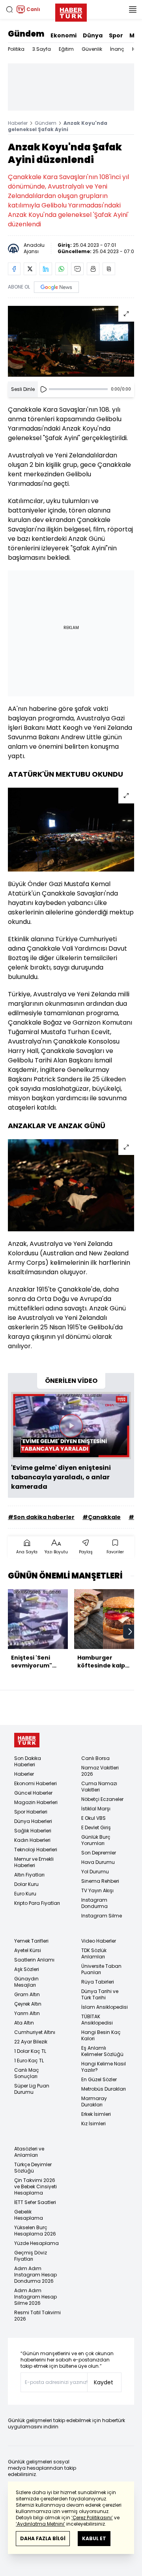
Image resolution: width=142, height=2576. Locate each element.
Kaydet (104, 2382)
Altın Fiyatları (29, 1875)
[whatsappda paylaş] (62, 269)
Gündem (26, 34)
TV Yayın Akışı (97, 1890)
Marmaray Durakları (94, 2101)
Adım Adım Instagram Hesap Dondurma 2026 (35, 2275)
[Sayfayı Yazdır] (93, 269)
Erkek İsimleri (96, 2114)
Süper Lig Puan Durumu (32, 2089)
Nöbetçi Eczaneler (102, 1799)
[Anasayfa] (27, 1740)
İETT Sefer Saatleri (35, 2202)
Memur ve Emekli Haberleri (34, 1862)
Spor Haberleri (31, 1812)
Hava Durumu (98, 1862)
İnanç (117, 49)
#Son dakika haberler (41, 1517)
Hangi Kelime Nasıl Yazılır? (104, 2067)
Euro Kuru (25, 1894)
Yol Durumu (95, 1872)
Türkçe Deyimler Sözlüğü (33, 2168)
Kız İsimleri (93, 2124)
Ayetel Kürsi (28, 1950)
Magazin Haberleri (36, 1802)
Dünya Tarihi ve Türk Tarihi (100, 1994)
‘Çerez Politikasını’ (92, 2518)
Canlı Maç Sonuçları (27, 2073)
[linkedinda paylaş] (46, 269)
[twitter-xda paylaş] (30, 269)
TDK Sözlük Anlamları (94, 1953)
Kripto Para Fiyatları (37, 1903)
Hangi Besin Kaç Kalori (101, 2035)
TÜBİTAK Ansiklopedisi (97, 2020)
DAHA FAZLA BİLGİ (43, 2538)
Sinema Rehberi (100, 1881)
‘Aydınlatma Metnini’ (40, 2524)
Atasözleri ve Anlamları (29, 2152)
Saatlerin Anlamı (34, 1960)
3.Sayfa (42, 49)
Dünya (93, 35)
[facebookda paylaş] (14, 269)
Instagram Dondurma (94, 1903)
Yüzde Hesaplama (36, 2243)
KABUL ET (94, 2538)
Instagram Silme (102, 1916)
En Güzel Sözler (99, 2079)
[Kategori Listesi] (133, 9)
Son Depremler (99, 1853)
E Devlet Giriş (96, 1827)
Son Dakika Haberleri (28, 1761)
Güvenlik (92, 49)
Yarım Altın (27, 2013)
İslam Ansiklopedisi (105, 2007)
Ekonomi (64, 35)
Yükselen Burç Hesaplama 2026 (35, 2231)
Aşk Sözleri (27, 1969)
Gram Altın (27, 1994)
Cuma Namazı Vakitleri (99, 1787)
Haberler (18, 123)
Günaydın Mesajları (26, 1982)
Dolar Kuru (26, 1884)
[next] (130, 1632)
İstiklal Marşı (96, 1809)
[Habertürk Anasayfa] (71, 11)
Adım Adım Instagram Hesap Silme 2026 (35, 2297)
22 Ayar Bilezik (31, 2042)
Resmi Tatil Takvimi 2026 (37, 2316)
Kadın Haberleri (32, 1840)
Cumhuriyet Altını (35, 2032)
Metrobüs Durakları (104, 2089)
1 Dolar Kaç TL (30, 2051)
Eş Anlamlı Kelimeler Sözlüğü (102, 2051)
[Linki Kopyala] (109, 269)
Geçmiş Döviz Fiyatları (31, 2256)
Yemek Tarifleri (31, 1941)
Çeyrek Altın (28, 2004)
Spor (116, 35)
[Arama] (9, 9)
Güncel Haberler (33, 1793)
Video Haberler (99, 1941)
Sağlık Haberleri (33, 1831)
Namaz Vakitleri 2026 (100, 1771)
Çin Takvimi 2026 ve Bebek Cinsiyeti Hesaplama (35, 2186)
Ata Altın (24, 2023)
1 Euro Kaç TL (29, 2061)
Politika (16, 49)
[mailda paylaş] (77, 269)
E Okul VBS (93, 1818)
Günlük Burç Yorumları (96, 1840)
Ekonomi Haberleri (35, 1783)
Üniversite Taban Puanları (101, 1969)
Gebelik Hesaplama (29, 2215)
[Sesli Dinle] (43, 389)
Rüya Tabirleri (98, 1982)
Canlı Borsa (95, 1758)
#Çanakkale (102, 1517)
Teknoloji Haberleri (36, 1850)
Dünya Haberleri (33, 1821)
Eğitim (66, 49)
